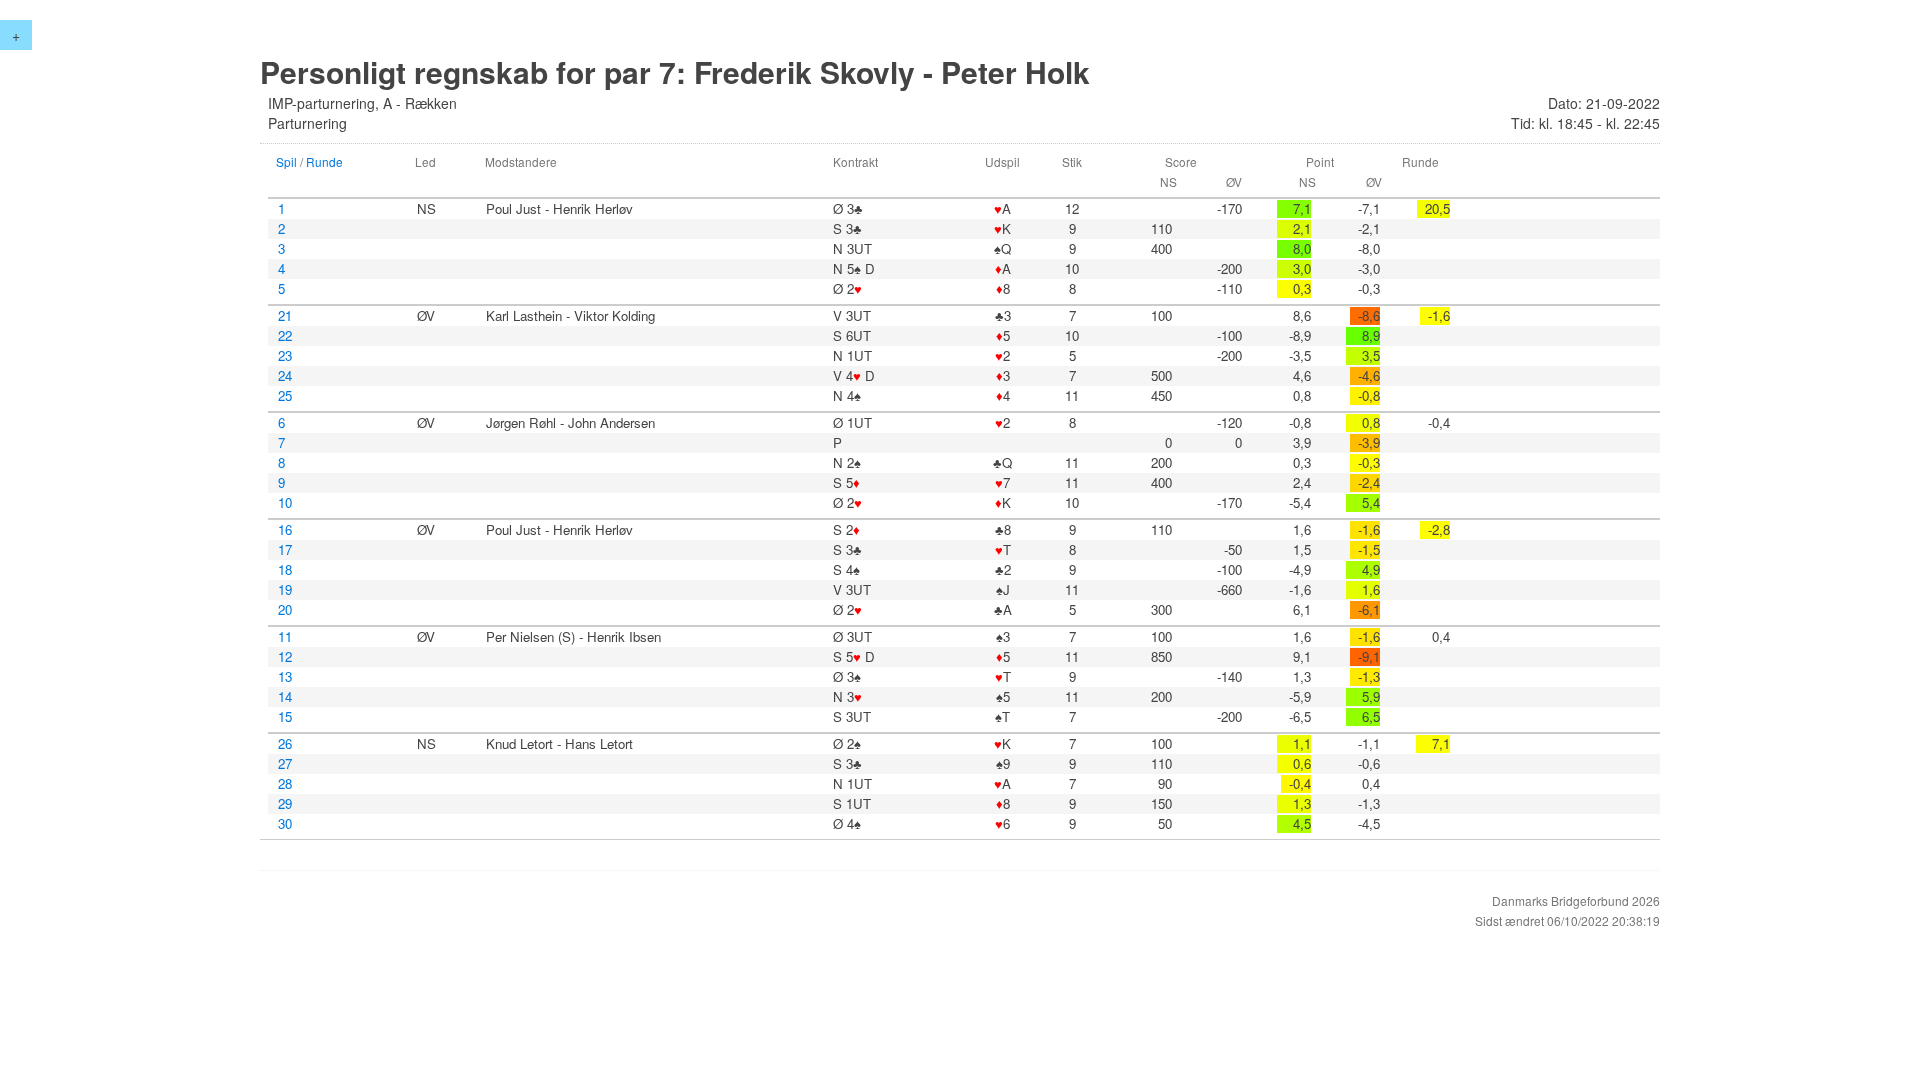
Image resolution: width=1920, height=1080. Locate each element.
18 (285, 570)
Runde (324, 161)
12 (285, 657)
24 (285, 376)
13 (285, 677)
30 (285, 824)
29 (285, 804)
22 (285, 336)
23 (285, 356)
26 (285, 744)
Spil (286, 161)
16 (285, 530)
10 (285, 503)
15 (285, 717)
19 (285, 590)
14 (285, 697)
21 (285, 316)
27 (285, 764)
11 (285, 637)
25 (285, 396)
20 (285, 610)
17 (285, 550)
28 (285, 784)
